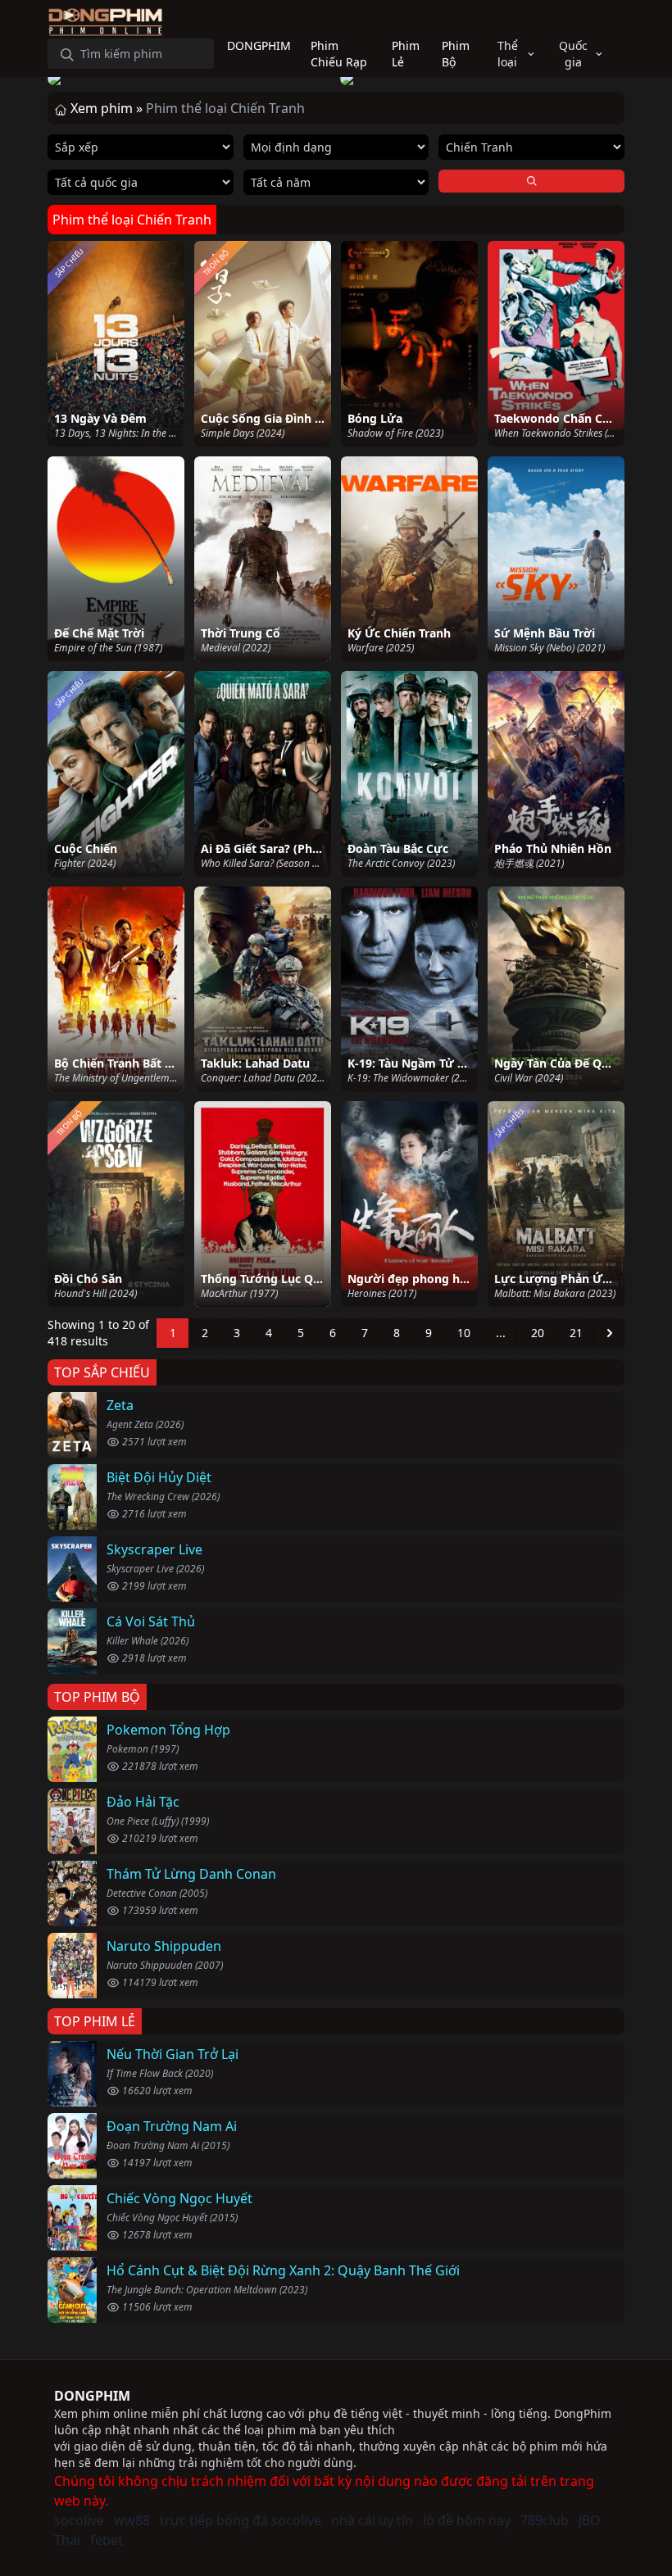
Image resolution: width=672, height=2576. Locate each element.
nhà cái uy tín (372, 2520)
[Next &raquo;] (610, 1333)
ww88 (132, 2520)
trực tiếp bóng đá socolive (241, 2520)
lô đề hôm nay (467, 2520)
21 (576, 1333)
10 (464, 1333)
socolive (79, 2520)
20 (538, 1333)
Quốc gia (573, 54)
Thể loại (508, 54)
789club (545, 2520)
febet (107, 2540)
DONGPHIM (92, 2396)
